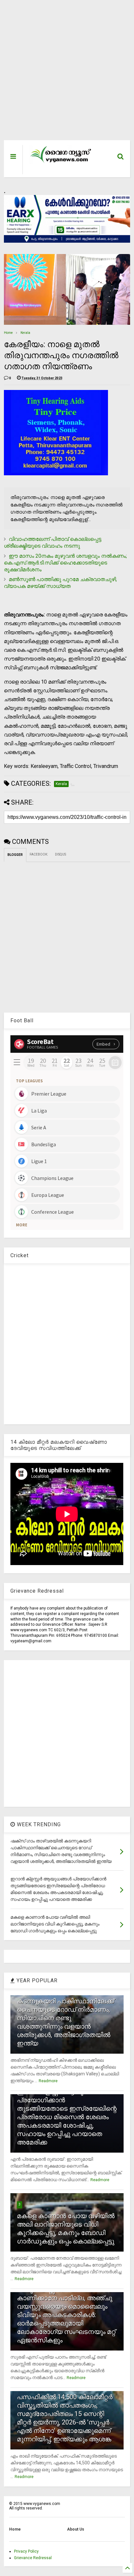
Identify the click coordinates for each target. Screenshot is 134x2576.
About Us (76, 2529)
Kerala (25, 333)
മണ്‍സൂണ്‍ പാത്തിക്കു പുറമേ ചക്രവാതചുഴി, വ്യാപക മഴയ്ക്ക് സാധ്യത (60, 583)
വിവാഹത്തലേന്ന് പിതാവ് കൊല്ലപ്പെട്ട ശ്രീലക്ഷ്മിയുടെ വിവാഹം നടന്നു (53, 542)
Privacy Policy (26, 2551)
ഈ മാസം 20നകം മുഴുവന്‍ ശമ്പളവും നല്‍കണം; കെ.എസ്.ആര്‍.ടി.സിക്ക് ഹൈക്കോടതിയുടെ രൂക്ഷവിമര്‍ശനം (65, 563)
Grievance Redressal (33, 2558)
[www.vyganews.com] (61, 163)
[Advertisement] (63, 73)
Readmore (48, 2081)
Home (8, 333)
